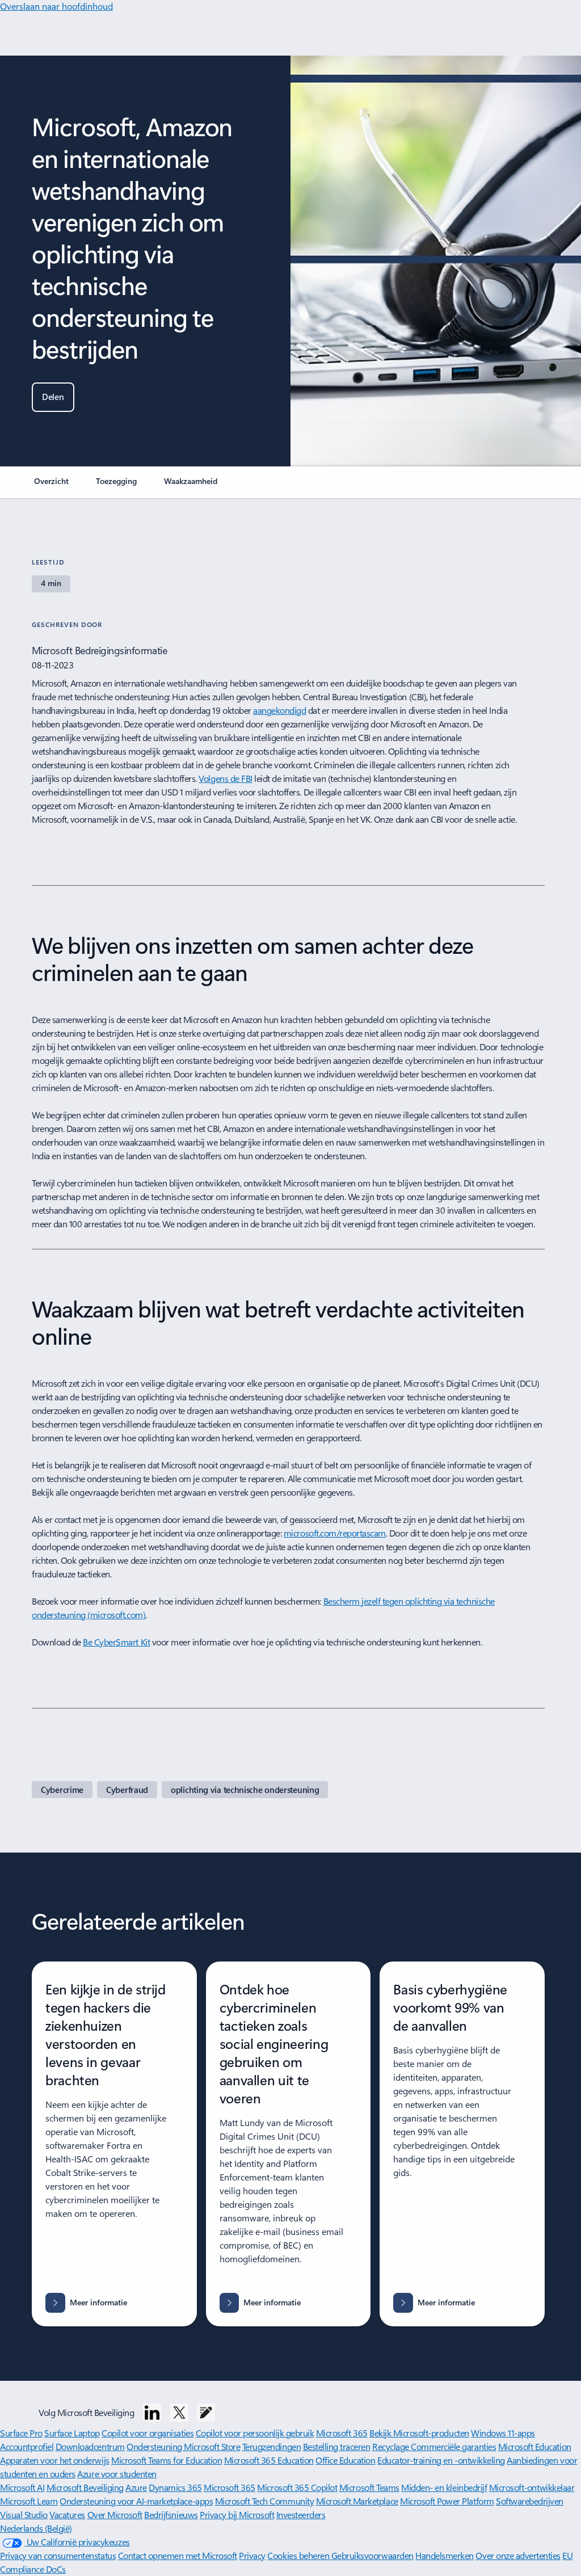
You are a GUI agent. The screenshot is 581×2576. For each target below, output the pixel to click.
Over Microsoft (115, 2514)
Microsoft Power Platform (447, 2501)
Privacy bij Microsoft (237, 2514)
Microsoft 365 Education (269, 2460)
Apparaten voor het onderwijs (55, 2460)
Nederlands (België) (36, 2528)
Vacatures (67, 2514)
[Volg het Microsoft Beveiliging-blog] (206, 2413)
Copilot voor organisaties (148, 2433)
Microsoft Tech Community (264, 2501)
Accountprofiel (27, 2446)
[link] (51, 486)
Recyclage (391, 2446)
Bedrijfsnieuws (171, 2514)
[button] (53, 397)
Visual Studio (24, 2514)
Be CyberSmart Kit (116, 1642)
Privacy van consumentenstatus (58, 2555)
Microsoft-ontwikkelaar (532, 2487)
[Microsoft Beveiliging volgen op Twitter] (179, 2413)
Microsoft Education (535, 2446)
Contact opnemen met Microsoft (178, 2555)
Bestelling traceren (337, 2446)
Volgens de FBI (225, 778)
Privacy (252, 2555)
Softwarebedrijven (530, 2501)
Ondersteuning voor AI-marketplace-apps (136, 2501)
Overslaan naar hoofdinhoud (56, 6)
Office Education (345, 2460)
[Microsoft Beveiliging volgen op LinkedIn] (152, 2413)
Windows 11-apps (503, 2433)
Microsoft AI (22, 2487)
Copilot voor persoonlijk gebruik (255, 2433)
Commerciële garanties (453, 2446)
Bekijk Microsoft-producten (419, 2433)
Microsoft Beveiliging (85, 2487)
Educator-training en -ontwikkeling (441, 2460)
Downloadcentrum (90, 2446)
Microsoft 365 (342, 2433)
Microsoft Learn (29, 2501)
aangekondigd (279, 710)
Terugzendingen (271, 2446)
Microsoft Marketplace (357, 2501)
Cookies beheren (299, 2555)
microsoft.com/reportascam (335, 1533)
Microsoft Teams (369, 2487)
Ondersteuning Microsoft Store (183, 2446)
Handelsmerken (445, 2555)
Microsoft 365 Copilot (297, 2487)
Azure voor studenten (117, 2474)
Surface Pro (21, 2433)
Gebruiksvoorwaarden (372, 2555)
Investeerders (301, 2514)
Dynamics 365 (175, 2487)
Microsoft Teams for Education (167, 2460)
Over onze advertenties (518, 2555)
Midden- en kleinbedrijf (444, 2487)
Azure (136, 2487)
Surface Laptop (72, 2433)
